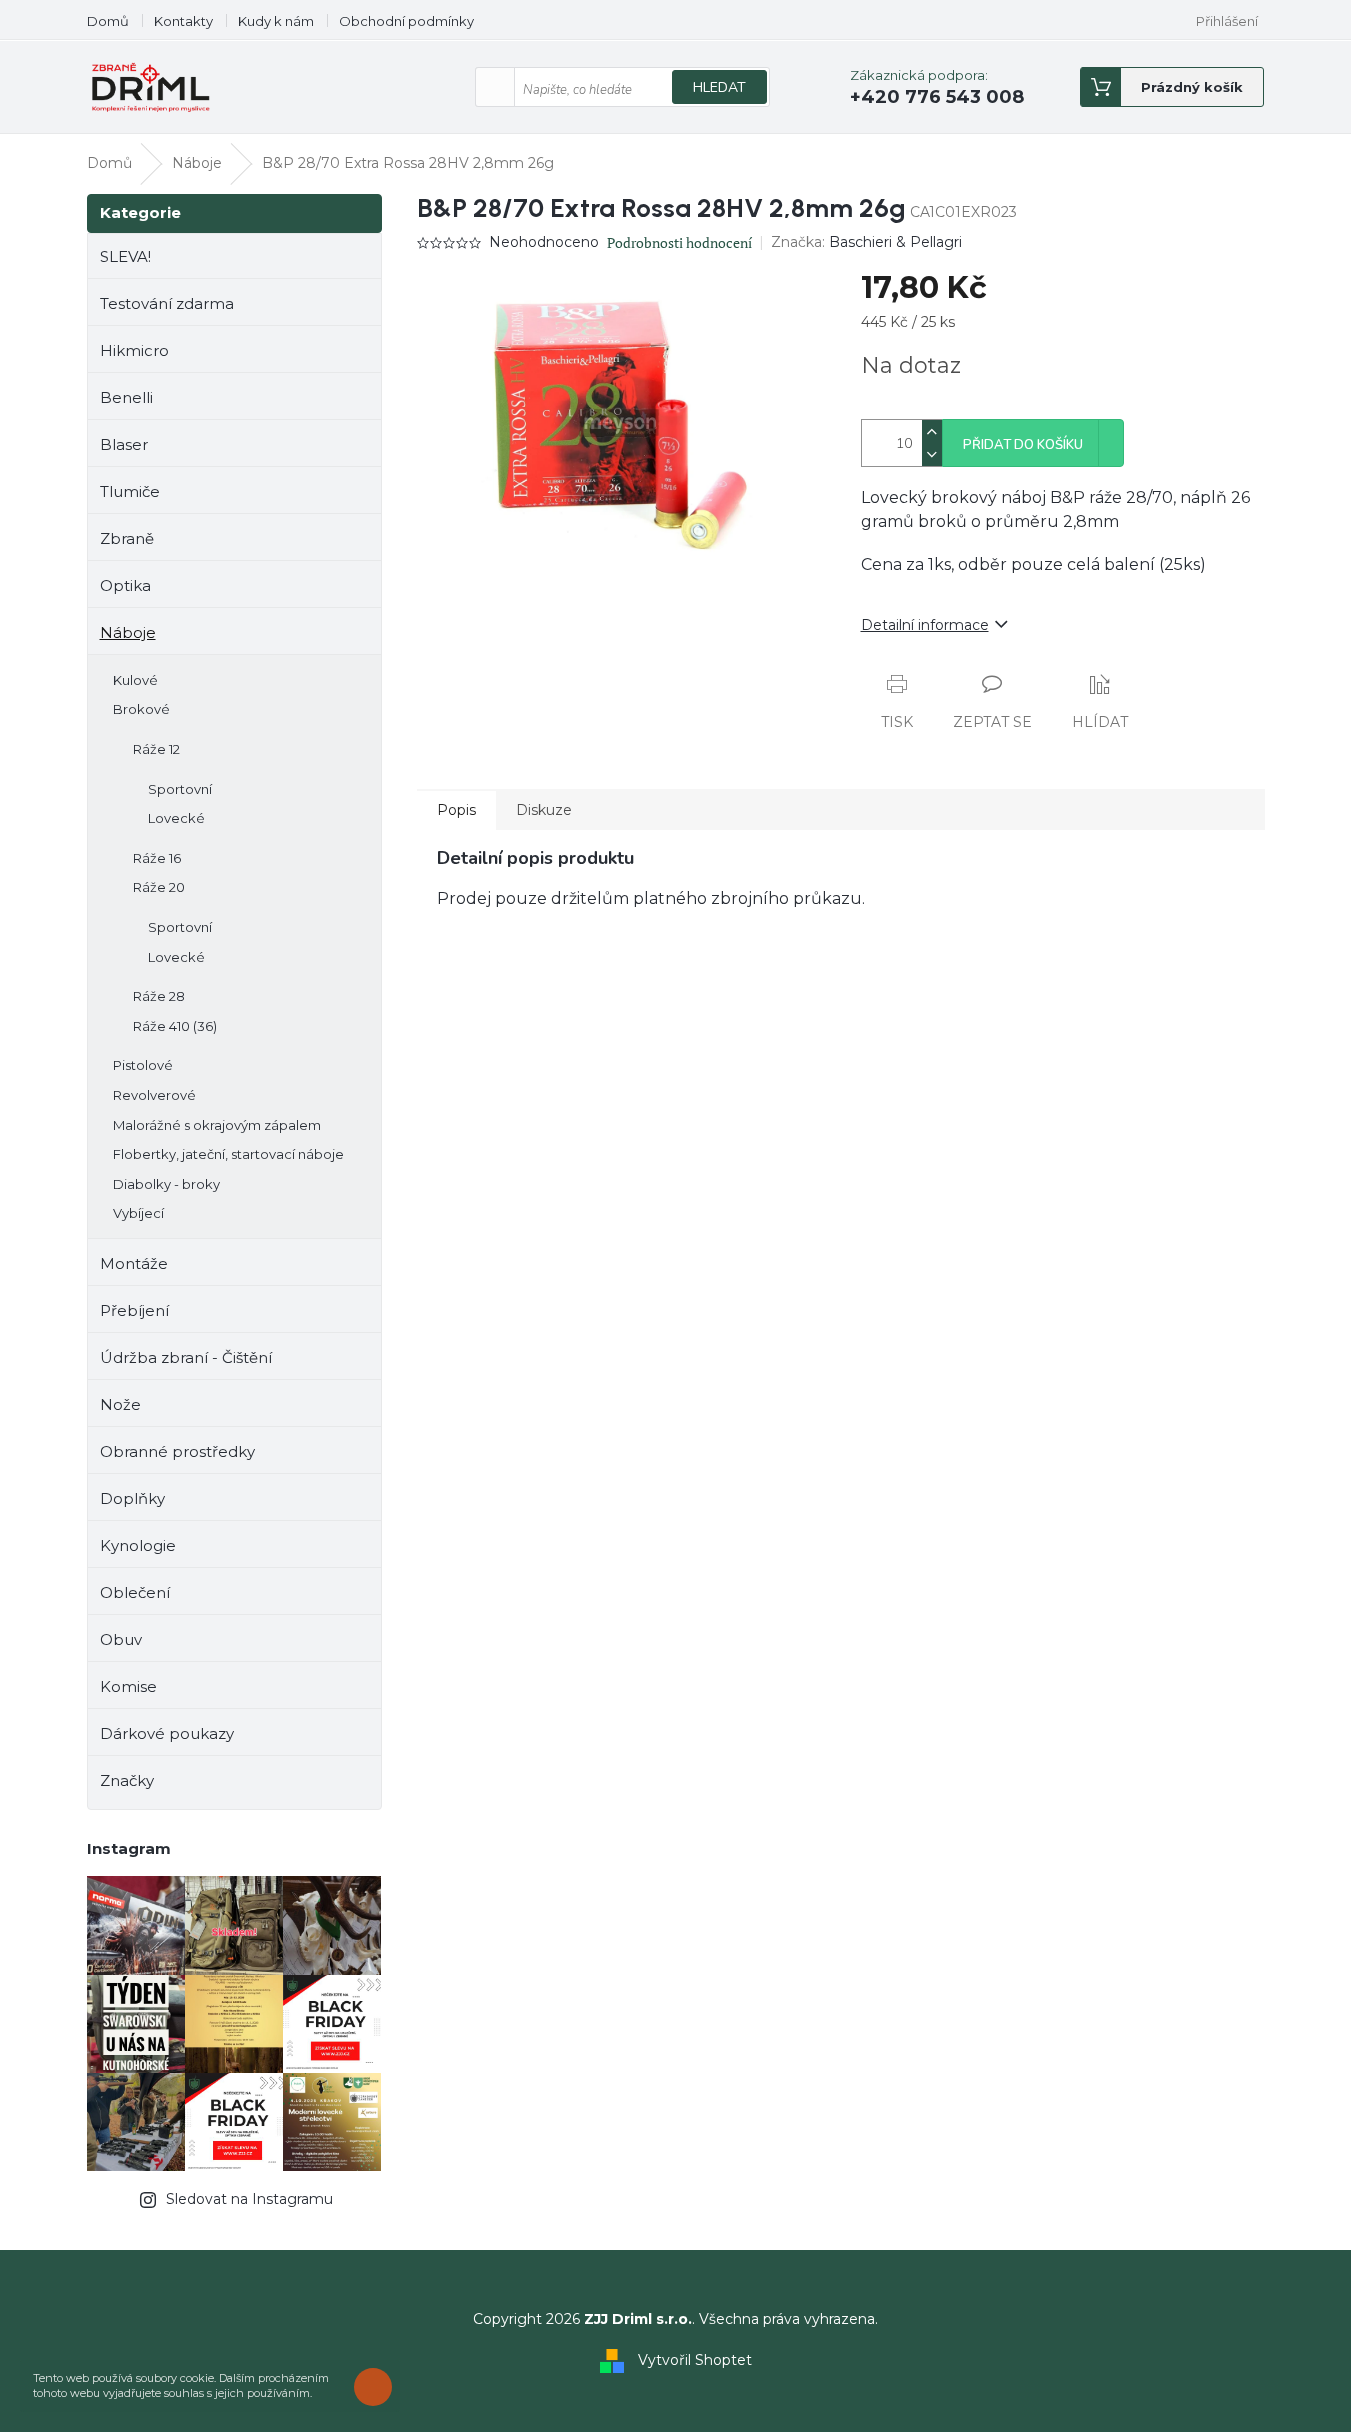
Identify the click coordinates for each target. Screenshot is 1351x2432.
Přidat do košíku (1023, 445)
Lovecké (176, 818)
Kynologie (138, 1545)
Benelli (126, 397)
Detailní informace (925, 625)
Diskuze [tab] (544, 810)
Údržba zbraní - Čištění (186, 1357)
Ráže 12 (156, 749)
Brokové (141, 709)
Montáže (134, 1263)
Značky (127, 1780)
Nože (120, 1404)
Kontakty (183, 21)
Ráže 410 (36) (175, 1026)
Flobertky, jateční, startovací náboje (228, 1154)
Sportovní (180, 789)
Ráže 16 (157, 858)
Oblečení (135, 1592)
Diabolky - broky (166, 1184)
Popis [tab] (456, 810)
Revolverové (154, 1095)
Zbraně (127, 538)
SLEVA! (125, 256)
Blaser (124, 444)
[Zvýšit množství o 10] (932, 431)
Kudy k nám (276, 21)
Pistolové (143, 1065)
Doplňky (132, 1498)
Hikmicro (134, 350)
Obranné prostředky (177, 1451)
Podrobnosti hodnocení (679, 242)
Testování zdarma (167, 303)
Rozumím (378, 2386)
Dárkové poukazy (167, 1733)
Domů (108, 21)
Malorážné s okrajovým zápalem (217, 1125)
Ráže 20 (159, 887)
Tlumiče (130, 491)
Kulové (135, 680)
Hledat (719, 87)
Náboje (128, 632)
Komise (128, 1686)
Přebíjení (134, 1310)
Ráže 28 (159, 996)
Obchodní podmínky (406, 21)
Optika (125, 585)
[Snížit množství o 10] (932, 454)
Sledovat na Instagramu (249, 2199)
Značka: (866, 242)
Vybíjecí (138, 1213)
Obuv (121, 1639)
